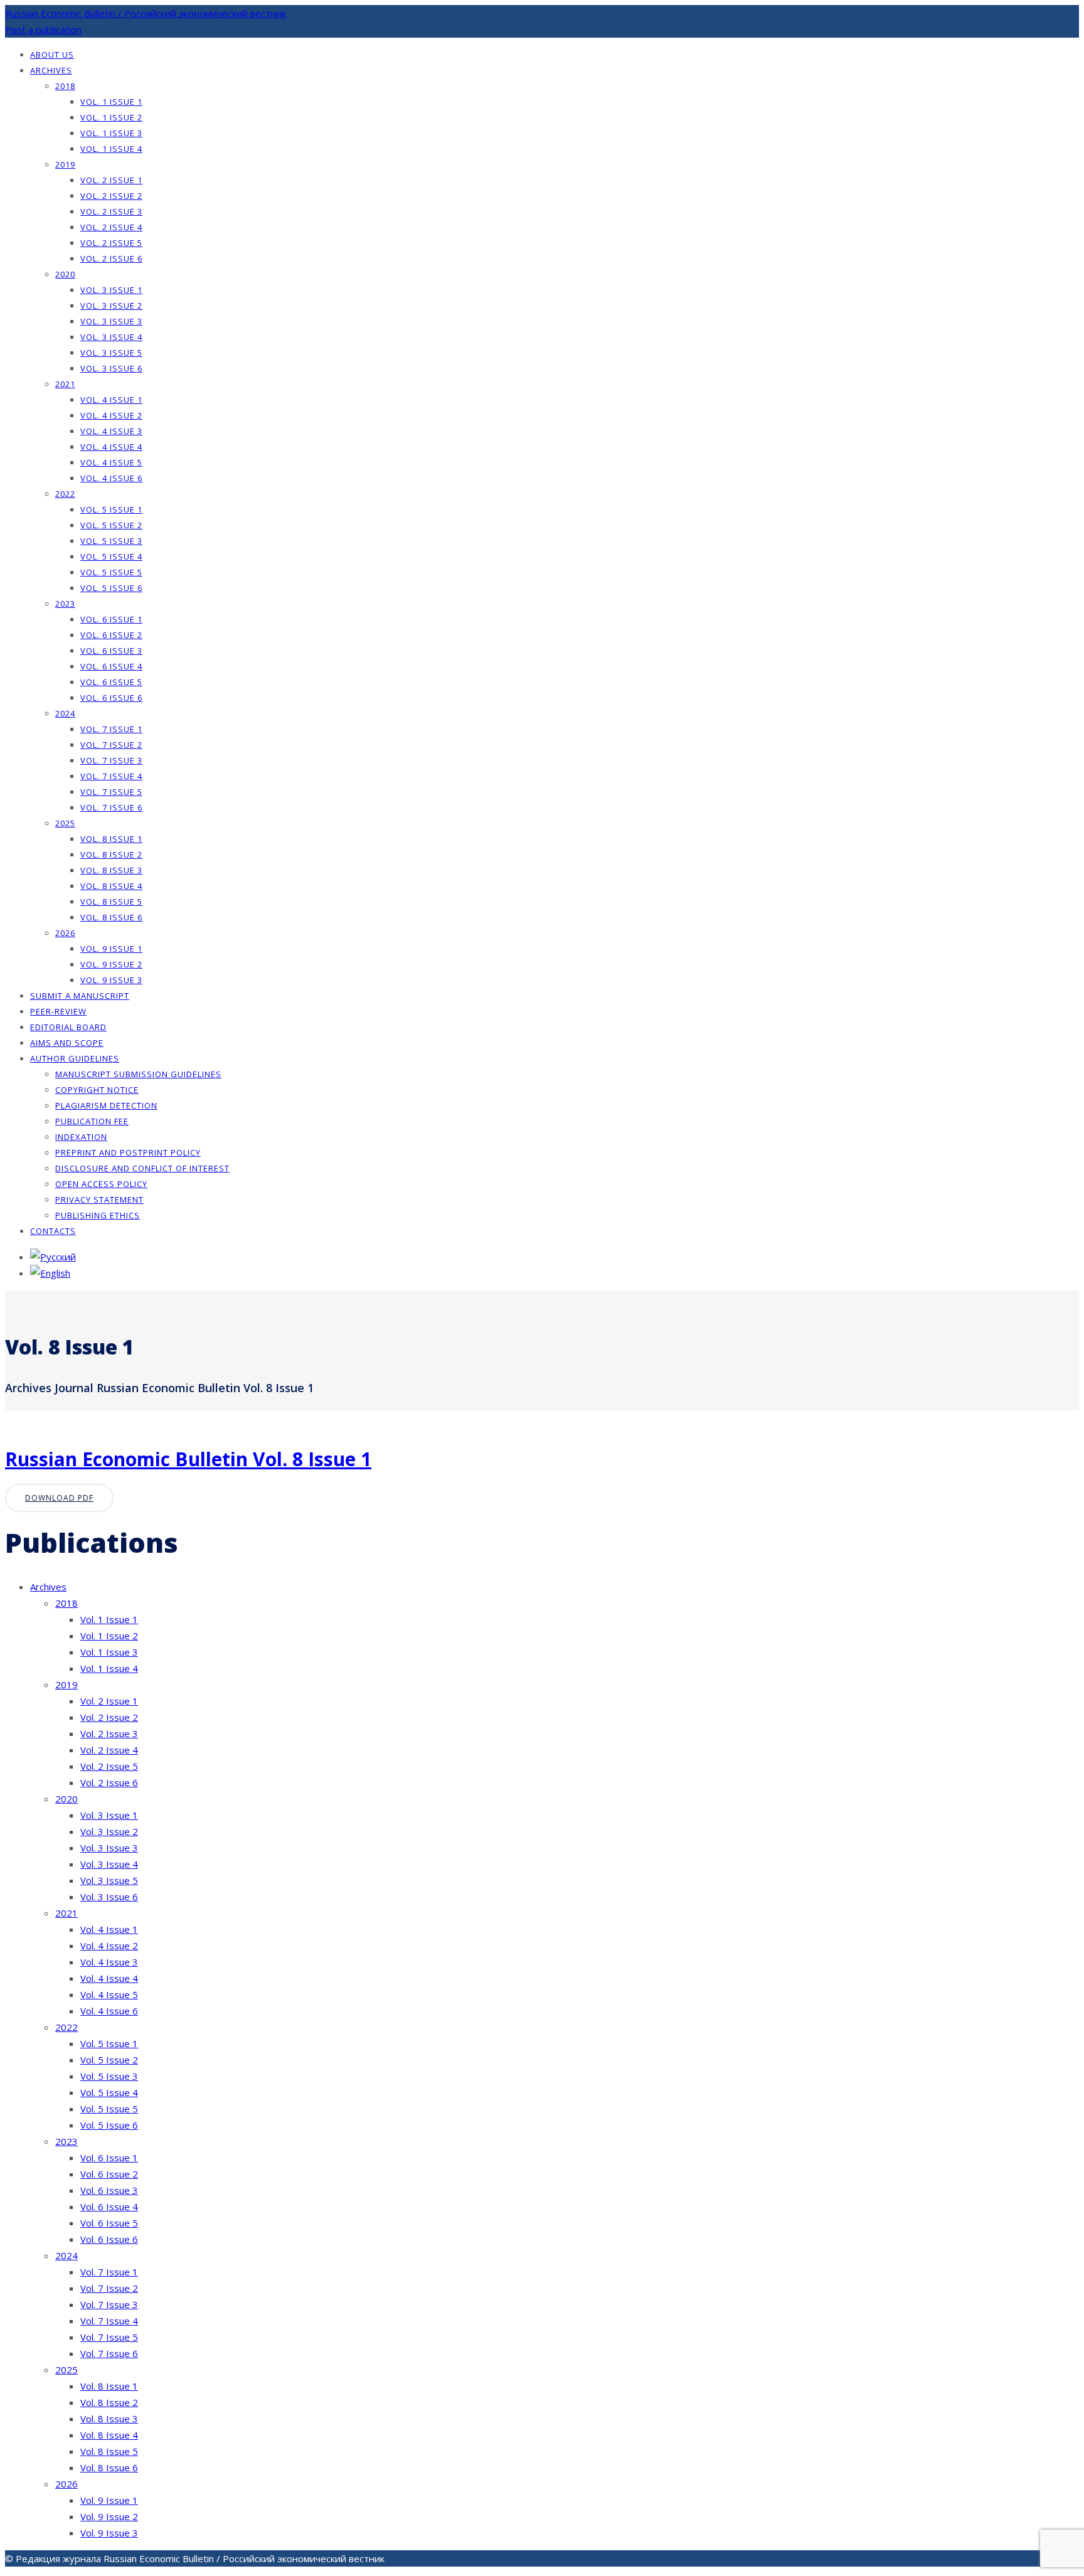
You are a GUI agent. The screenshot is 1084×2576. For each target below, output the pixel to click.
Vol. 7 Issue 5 (111, 792)
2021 (65, 384)
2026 (65, 933)
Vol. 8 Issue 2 (111, 854)
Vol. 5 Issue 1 (111, 509)
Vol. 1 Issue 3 (111, 133)
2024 (65, 713)
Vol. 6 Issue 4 (111, 666)
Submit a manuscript (80, 996)
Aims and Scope (67, 1043)
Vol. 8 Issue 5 (111, 902)
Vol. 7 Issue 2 (111, 745)
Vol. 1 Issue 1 (111, 102)
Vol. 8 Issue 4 (111, 886)
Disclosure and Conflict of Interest (142, 1168)
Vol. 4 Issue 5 (111, 462)
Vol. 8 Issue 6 (111, 917)
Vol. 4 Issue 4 (111, 447)
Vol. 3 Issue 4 (111, 337)
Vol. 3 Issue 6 (111, 368)
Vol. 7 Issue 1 (111, 729)
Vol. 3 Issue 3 (111, 321)
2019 (65, 164)
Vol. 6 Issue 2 (111, 635)
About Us (52, 55)
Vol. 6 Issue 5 (111, 682)
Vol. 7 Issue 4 (111, 776)
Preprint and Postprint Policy (128, 1152)
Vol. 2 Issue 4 (111, 227)
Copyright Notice (97, 1090)
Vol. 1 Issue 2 (111, 117)
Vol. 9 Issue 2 (111, 964)
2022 (65, 494)
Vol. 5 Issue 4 (111, 556)
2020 (65, 274)
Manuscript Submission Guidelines (138, 1074)
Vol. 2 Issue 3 (111, 211)
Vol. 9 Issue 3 (111, 980)
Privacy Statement (99, 1200)
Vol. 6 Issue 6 (111, 698)
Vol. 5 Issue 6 (111, 588)
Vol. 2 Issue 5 (111, 243)
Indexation (81, 1137)
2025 (65, 823)
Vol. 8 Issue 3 (111, 870)
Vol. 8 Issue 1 (111, 839)
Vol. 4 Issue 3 (111, 431)
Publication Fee (92, 1121)
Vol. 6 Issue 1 (111, 619)
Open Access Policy (101, 1184)
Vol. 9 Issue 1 (111, 949)
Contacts (53, 1231)
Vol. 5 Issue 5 (111, 572)
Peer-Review (58, 1011)
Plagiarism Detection (106, 1105)
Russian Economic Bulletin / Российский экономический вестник (146, 13)
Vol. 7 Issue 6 (111, 807)
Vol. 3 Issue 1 (111, 290)
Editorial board (68, 1027)
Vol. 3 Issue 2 (111, 306)
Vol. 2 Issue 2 (111, 196)
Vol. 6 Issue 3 (111, 651)
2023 (65, 604)
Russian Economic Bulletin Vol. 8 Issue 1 (188, 1459)
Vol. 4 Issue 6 (111, 478)
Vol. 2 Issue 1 (111, 180)
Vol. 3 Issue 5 (111, 353)
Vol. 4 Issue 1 (111, 400)
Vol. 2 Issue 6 (111, 258)
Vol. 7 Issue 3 (111, 760)
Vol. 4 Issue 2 (111, 415)
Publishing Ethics (98, 1215)
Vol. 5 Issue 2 (111, 525)
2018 (65, 86)
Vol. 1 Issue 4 (111, 149)
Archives (51, 70)
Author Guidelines (75, 1058)
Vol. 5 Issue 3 (111, 541)
